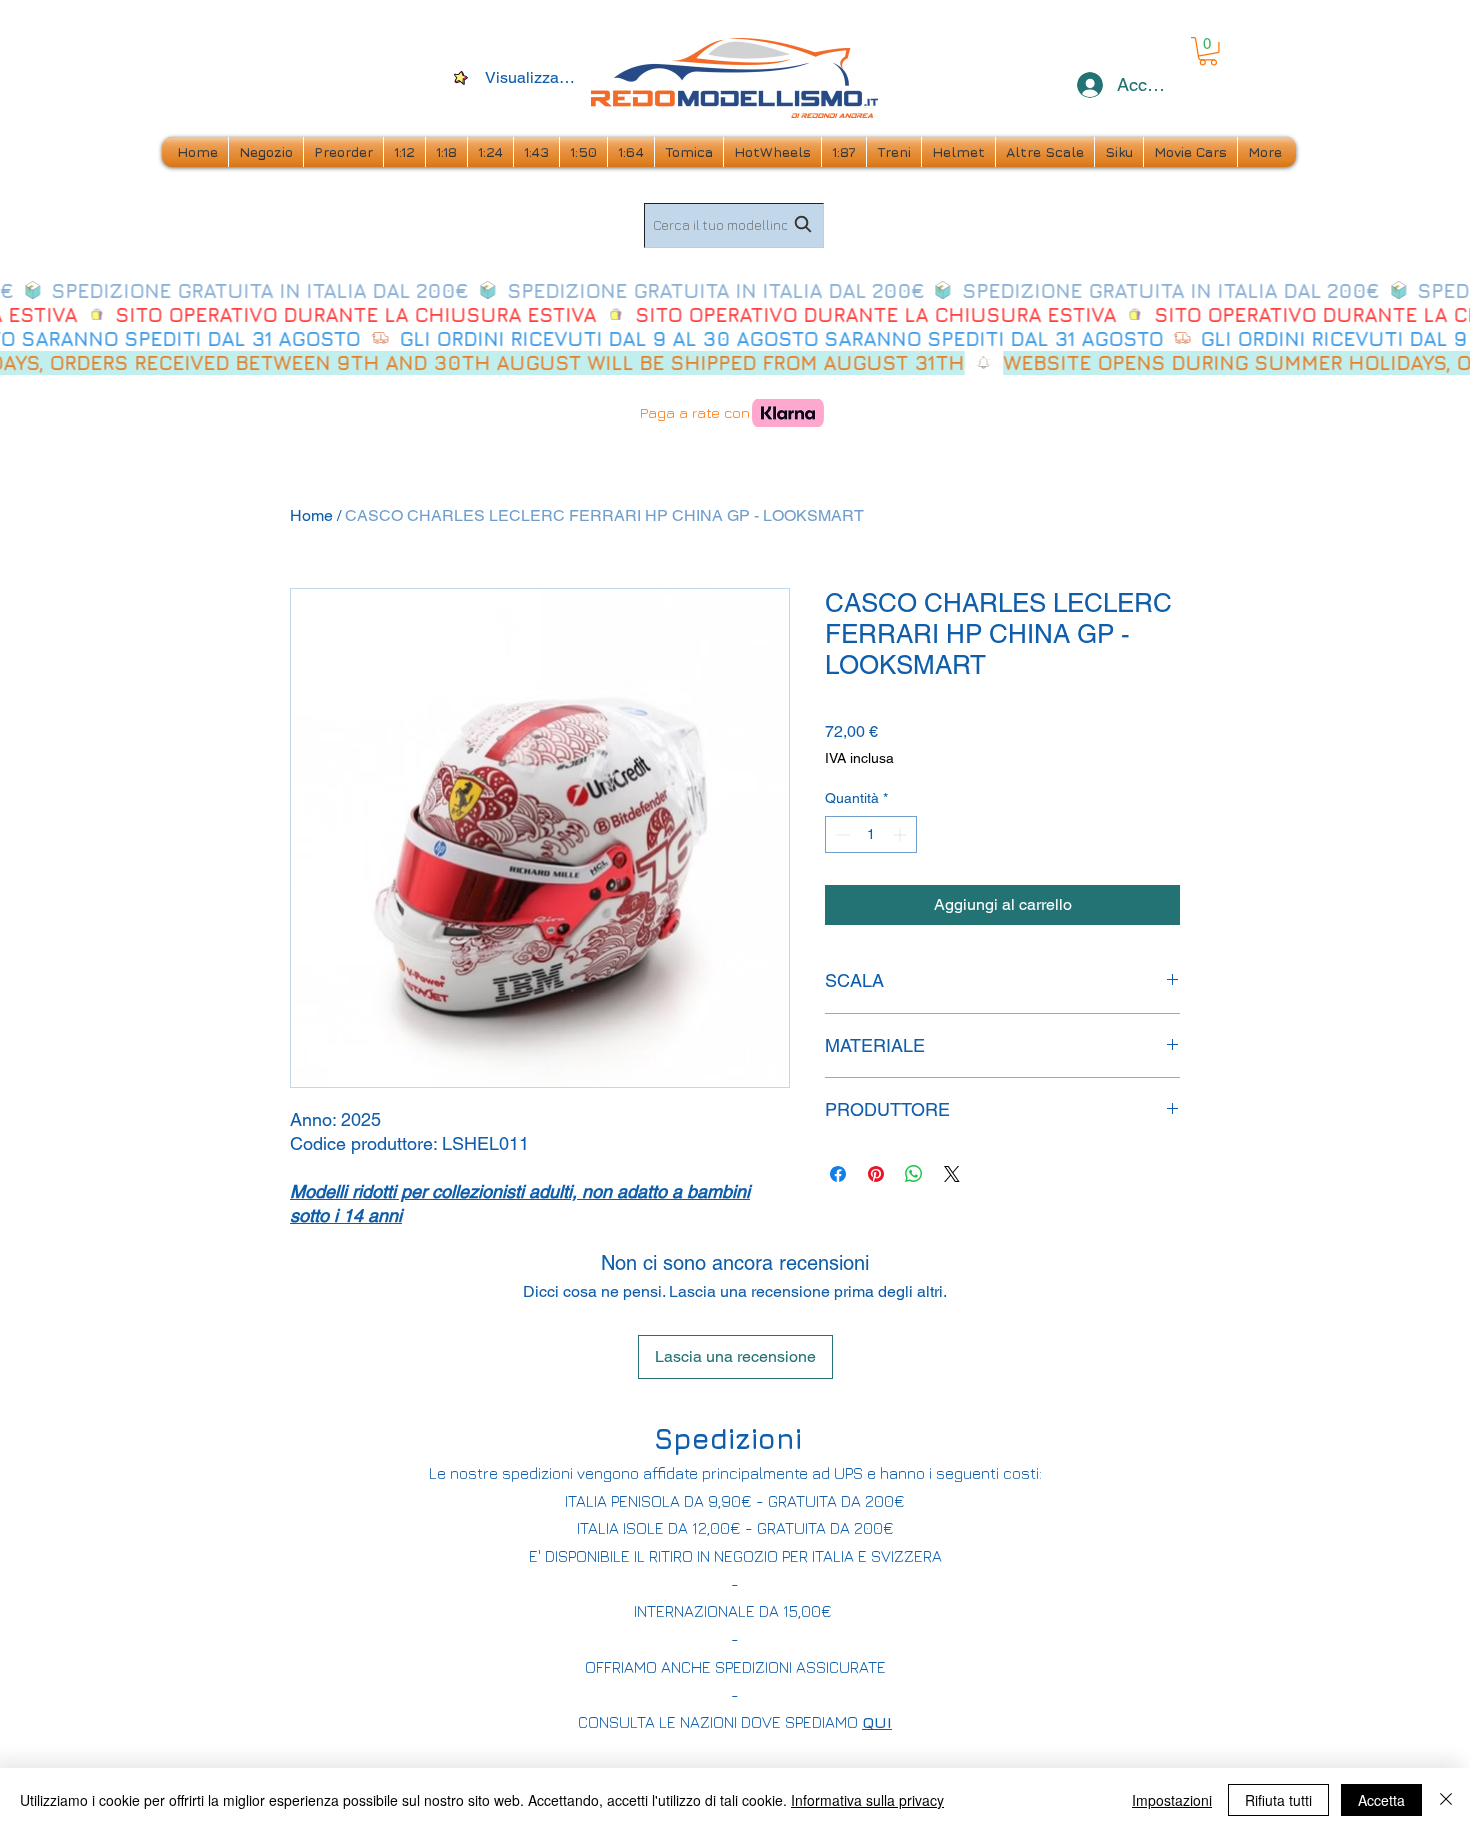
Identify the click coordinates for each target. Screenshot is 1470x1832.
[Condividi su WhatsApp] (914, 1174)
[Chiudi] (1446, 1800)
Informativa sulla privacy (867, 1800)
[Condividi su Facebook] (838, 1174)
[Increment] (901, 834)
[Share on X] (952, 1174)
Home (311, 515)
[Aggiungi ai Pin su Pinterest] (876, 1174)
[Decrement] (840, 834)
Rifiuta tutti (1278, 1800)
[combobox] (734, 225)
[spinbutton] (871, 834)
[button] (1208, 51)
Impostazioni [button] (1172, 1800)
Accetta (1381, 1800)
